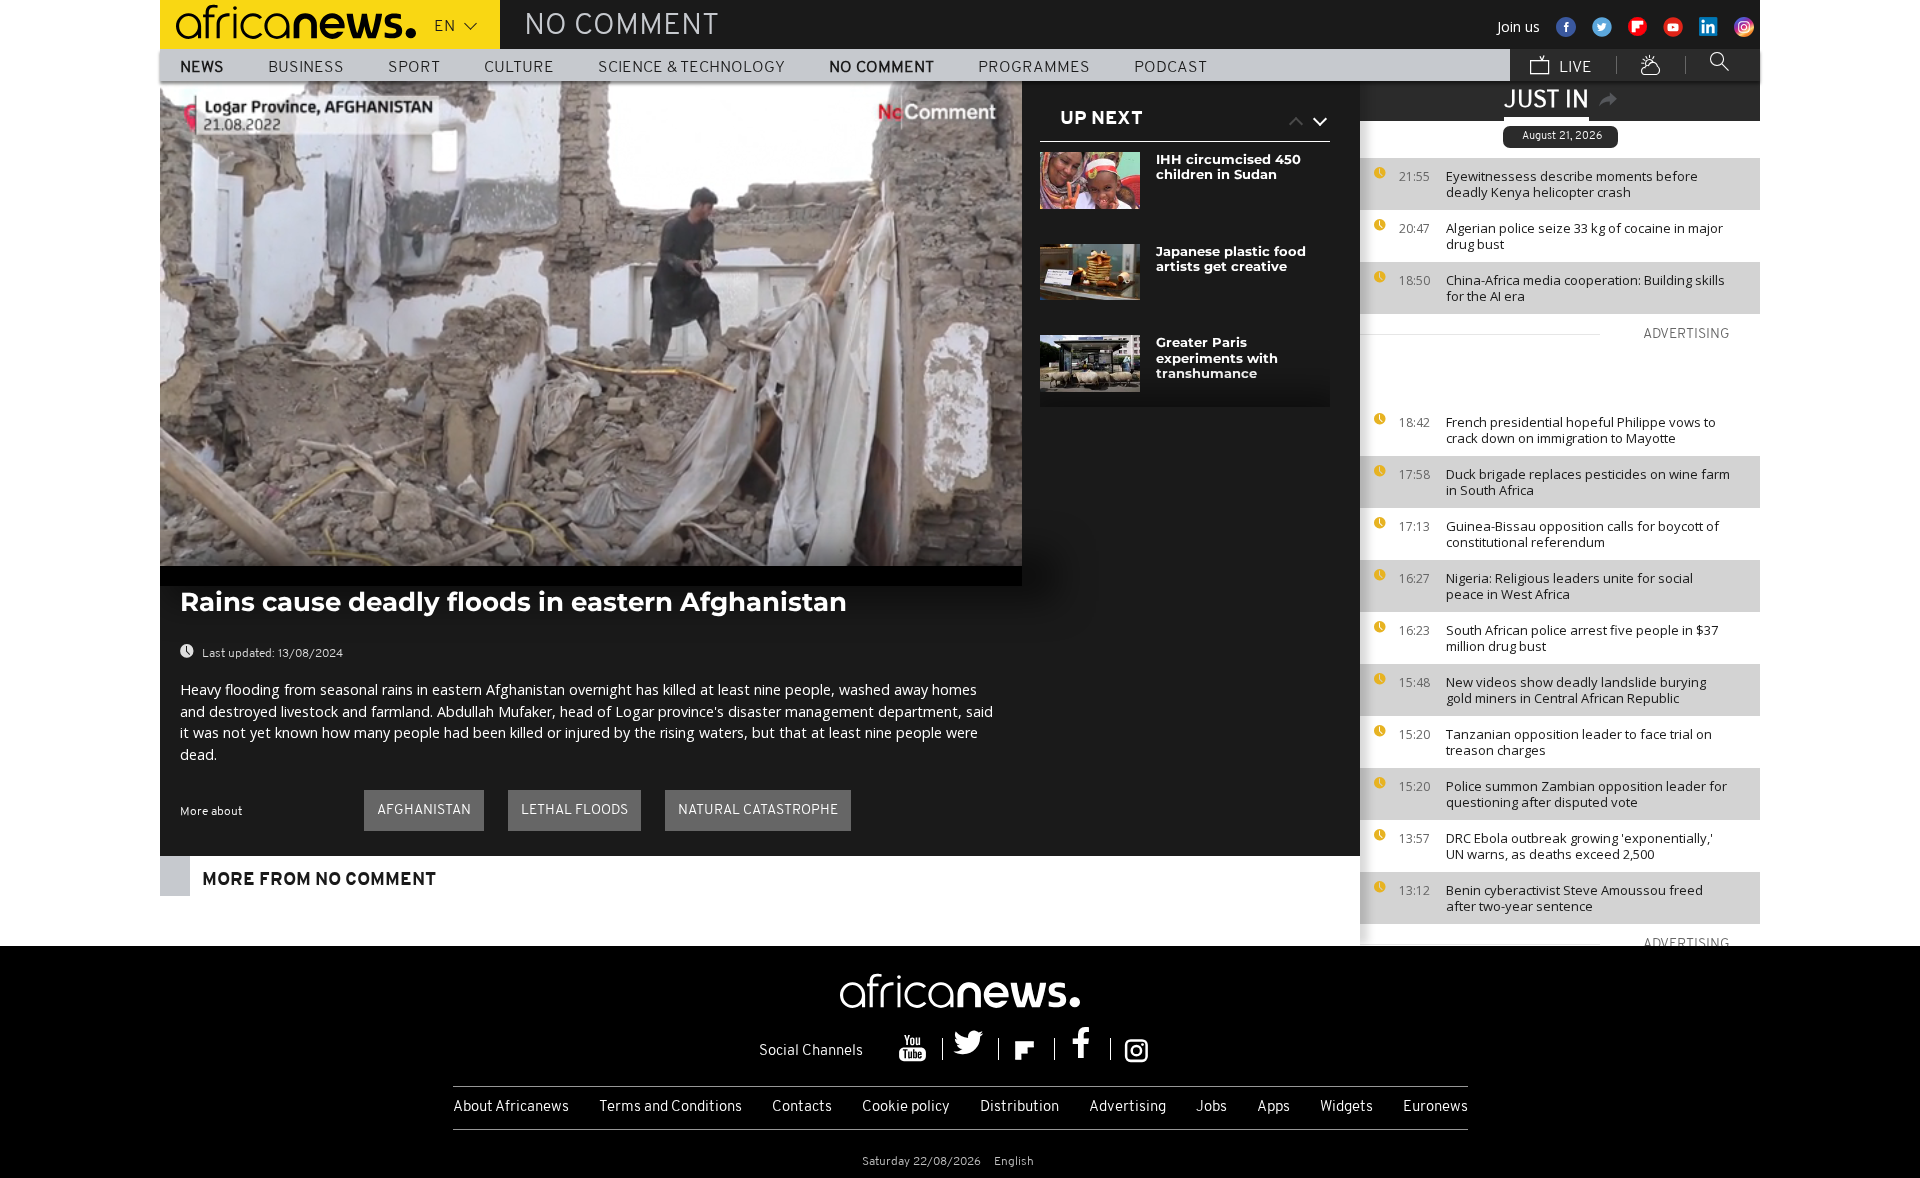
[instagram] (1136, 1049)
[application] (591, 323)
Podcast (1170, 68)
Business (306, 68)
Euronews (1435, 1107)
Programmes (1034, 68)
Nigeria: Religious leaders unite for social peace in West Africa (1569, 586)
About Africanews (511, 1107)
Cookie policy (906, 1107)
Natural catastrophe (758, 810)
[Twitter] (971, 1049)
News (202, 68)
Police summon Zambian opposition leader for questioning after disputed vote (1586, 794)
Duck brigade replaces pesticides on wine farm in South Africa (1588, 482)
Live (1573, 68)
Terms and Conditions (670, 1107)
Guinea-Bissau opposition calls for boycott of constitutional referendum (1582, 534)
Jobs (1211, 1107)
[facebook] (1083, 1049)
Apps (1273, 1107)
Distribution (1019, 1107)
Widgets (1346, 1107)
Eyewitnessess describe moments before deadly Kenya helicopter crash (1572, 184)
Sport (414, 68)
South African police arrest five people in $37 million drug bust (1582, 638)
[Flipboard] (1027, 1049)
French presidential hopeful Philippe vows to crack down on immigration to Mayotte (1581, 430)
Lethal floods (574, 810)
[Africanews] (288, 20)
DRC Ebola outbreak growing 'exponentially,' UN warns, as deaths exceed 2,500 (1579, 846)
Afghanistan (424, 810)
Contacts (802, 1107)
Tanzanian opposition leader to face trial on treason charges (1579, 742)
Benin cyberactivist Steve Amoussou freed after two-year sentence (1574, 898)
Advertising (1127, 1107)
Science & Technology (691, 68)
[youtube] (915, 1049)
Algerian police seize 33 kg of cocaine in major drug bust (1584, 236)
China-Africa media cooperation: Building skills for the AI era (1585, 288)
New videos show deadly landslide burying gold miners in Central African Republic (1576, 690)
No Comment (881, 68)
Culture (519, 68)
